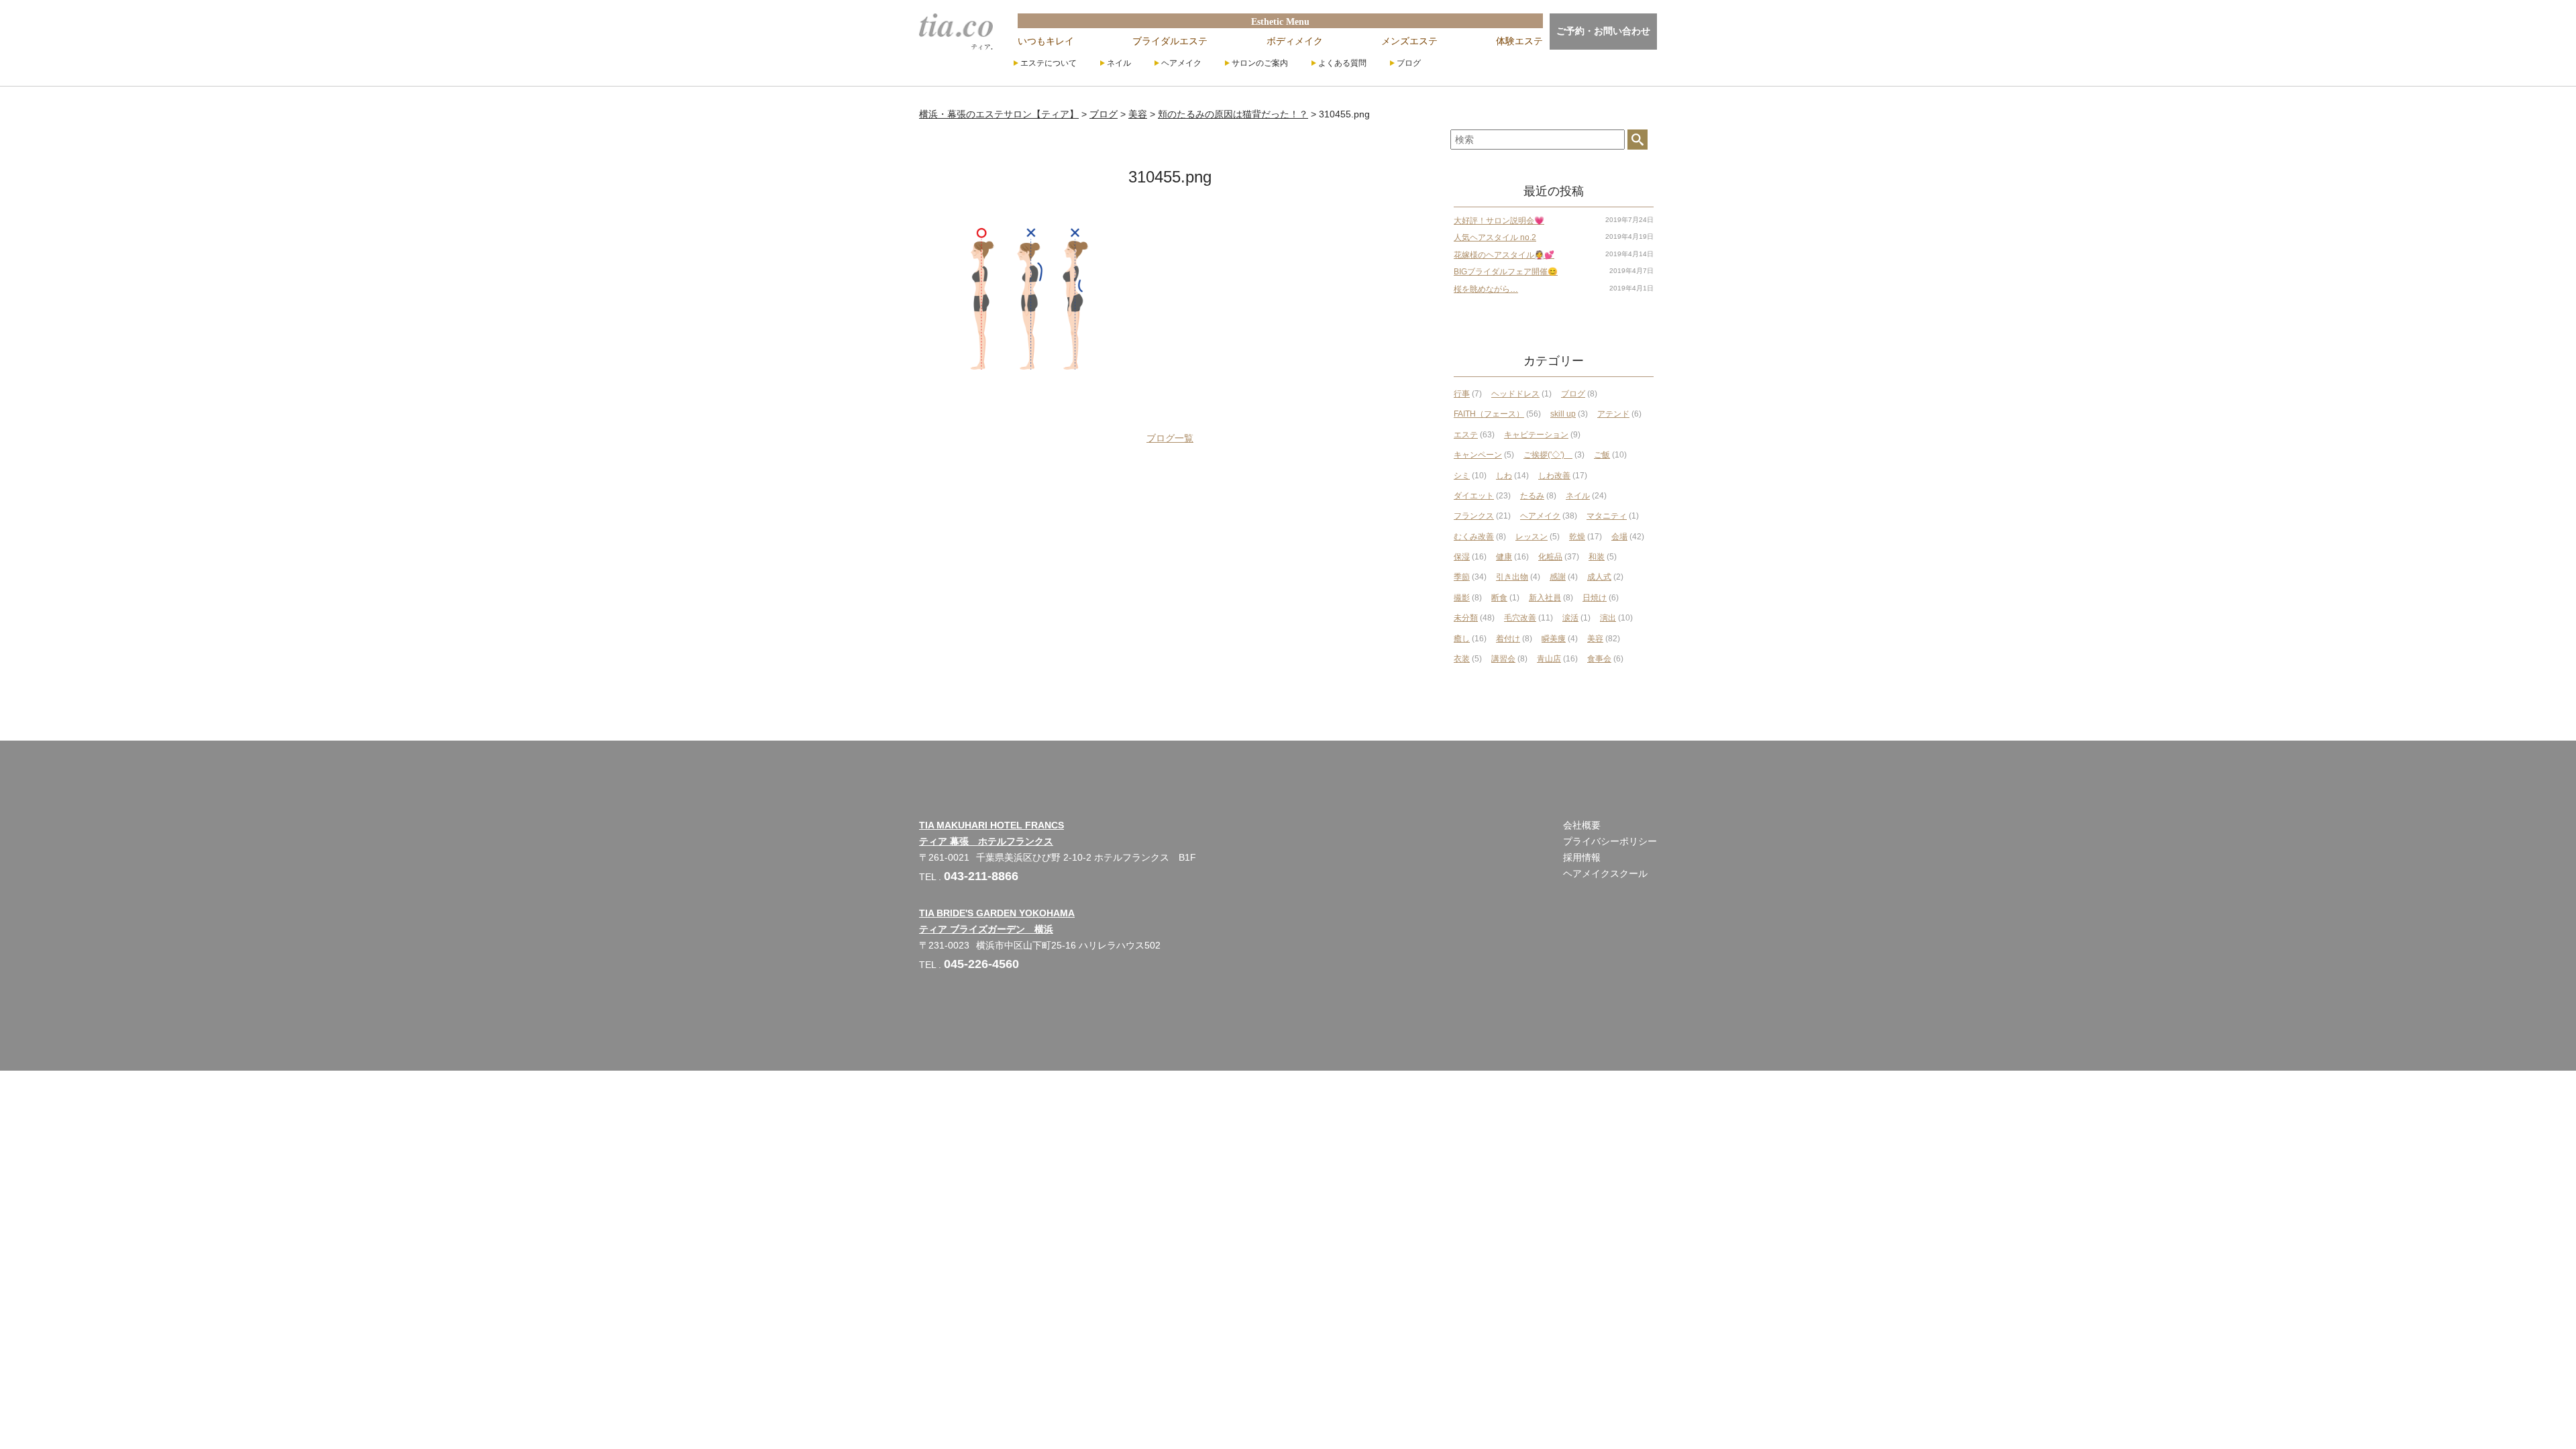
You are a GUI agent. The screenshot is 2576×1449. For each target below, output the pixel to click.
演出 (1608, 618)
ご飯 (1602, 455)
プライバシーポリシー (1610, 841)
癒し (1462, 639)
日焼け (1595, 598)
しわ (1504, 476)
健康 (1504, 557)
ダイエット (1474, 496)
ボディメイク (1295, 41)
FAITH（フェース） (1489, 414)
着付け (1508, 639)
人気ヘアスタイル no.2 (1495, 237)
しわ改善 (1554, 476)
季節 (1462, 577)
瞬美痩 (1554, 639)
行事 (1462, 394)
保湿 (1462, 557)
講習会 (1503, 659)
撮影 (1462, 598)
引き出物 (1512, 577)
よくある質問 (1342, 63)
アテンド (1613, 414)
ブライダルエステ (1170, 41)
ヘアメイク (1181, 63)
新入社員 (1545, 598)
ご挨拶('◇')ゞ (1548, 455)
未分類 (1466, 618)
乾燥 (1577, 537)
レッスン (1532, 537)
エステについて (1049, 63)
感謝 (1558, 577)
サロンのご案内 (1260, 63)
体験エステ (1519, 41)
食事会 (1599, 659)
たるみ (1532, 496)
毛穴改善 (1520, 618)
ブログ (1409, 63)
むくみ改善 (1474, 537)
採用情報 (1582, 857)
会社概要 (1582, 825)
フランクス (1474, 516)
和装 (1597, 557)
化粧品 (1550, 557)
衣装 (1462, 659)
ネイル (1119, 63)
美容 (1595, 639)
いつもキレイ (1046, 41)
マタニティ (1607, 516)
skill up (1563, 414)
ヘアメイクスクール (1605, 873)
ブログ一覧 (1170, 438)
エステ (1466, 435)
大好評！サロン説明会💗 (1499, 221)
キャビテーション (1536, 435)
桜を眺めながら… (1486, 289)
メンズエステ (1409, 41)
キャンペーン (1478, 455)
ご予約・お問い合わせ (1603, 31)
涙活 (1570, 618)
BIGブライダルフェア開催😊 (1506, 272)
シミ (1462, 476)
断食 (1499, 598)
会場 (1619, 537)
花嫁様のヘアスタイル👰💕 (1504, 255)
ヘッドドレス (1515, 394)
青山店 (1549, 659)
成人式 (1599, 577)
